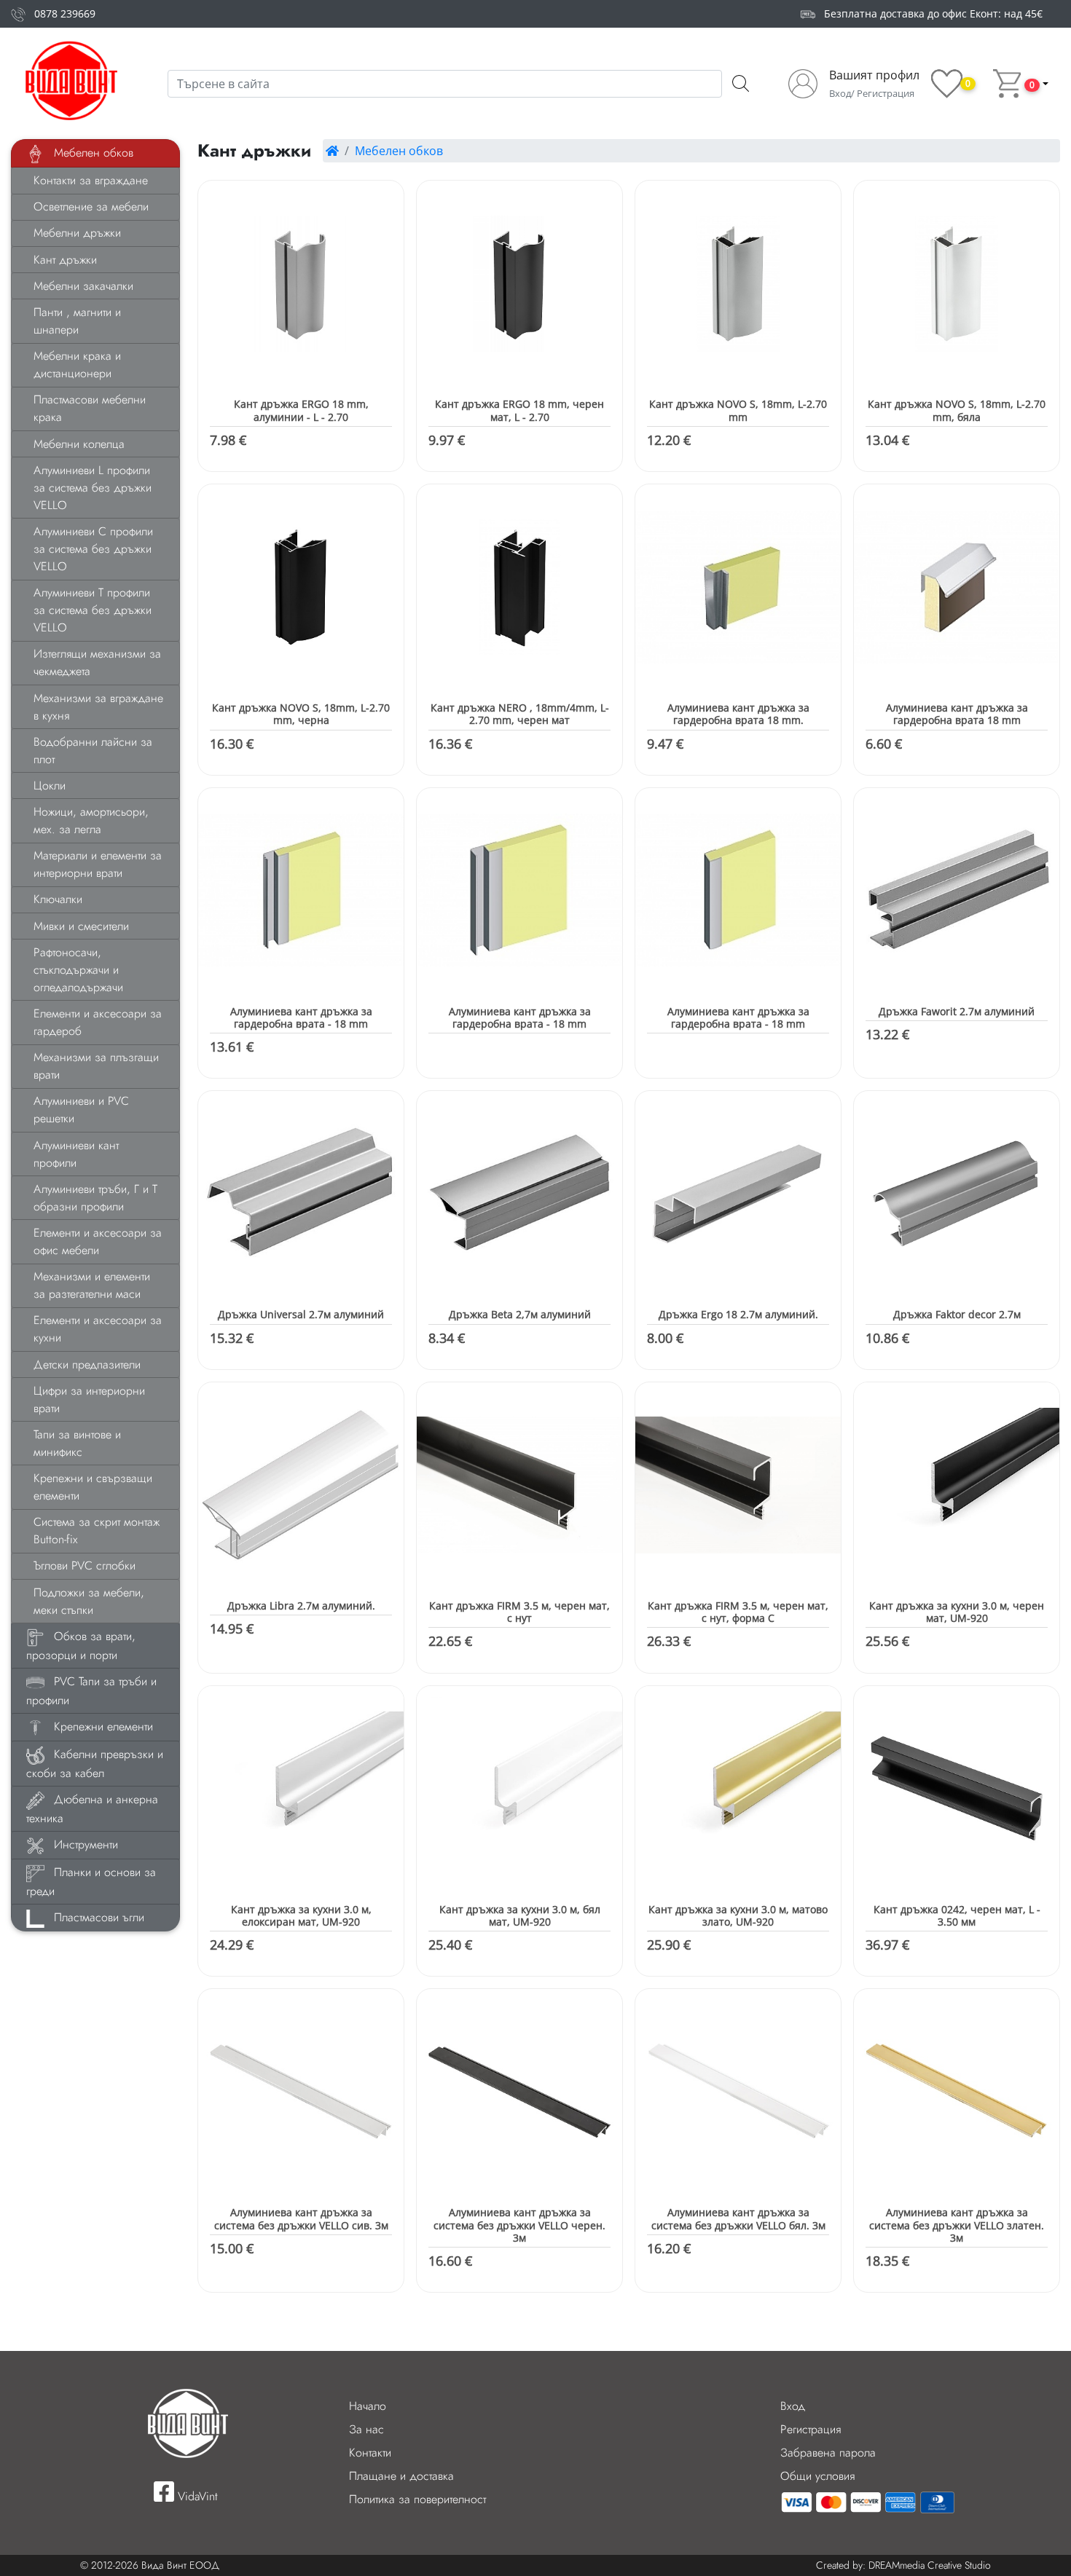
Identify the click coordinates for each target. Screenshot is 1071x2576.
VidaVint (196, 2496)
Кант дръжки (65, 260)
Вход (793, 2406)
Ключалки (58, 899)
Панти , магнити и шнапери (77, 321)
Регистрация (811, 2429)
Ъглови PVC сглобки (85, 1565)
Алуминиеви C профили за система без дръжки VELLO (93, 549)
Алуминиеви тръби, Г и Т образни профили (95, 1198)
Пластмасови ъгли (97, 1917)
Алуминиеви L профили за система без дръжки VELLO (93, 488)
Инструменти (84, 1844)
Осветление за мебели (91, 206)
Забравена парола (828, 2453)
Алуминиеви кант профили (76, 1154)
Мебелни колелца (79, 444)
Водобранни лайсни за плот (93, 751)
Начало (368, 2406)
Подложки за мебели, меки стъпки (89, 1601)
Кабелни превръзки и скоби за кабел (95, 1764)
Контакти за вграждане (91, 180)
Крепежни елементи (102, 1726)
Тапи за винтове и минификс (77, 1443)
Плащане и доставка (401, 2476)
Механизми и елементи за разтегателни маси (92, 1285)
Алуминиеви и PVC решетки (81, 1110)
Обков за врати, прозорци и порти (81, 1646)
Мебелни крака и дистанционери (77, 365)
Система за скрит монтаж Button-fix (97, 1531)
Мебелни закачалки (83, 286)
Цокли (50, 785)
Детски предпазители (87, 1364)
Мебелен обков (92, 153)
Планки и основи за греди (91, 1882)
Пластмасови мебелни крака (90, 408)
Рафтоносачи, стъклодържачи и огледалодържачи (78, 970)
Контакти (370, 2453)
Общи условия (817, 2476)
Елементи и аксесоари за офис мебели (98, 1241)
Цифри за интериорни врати (89, 1399)
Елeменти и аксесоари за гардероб (98, 1022)
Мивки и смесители (81, 926)
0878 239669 (65, 13)
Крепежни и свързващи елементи (93, 1487)
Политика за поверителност (417, 2499)
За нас (366, 2429)
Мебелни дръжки (77, 233)
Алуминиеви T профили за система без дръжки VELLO (93, 610)
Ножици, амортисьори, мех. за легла (91, 820)
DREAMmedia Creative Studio (930, 2565)
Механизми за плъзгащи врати (96, 1066)
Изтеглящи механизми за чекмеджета (97, 662)
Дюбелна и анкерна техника (92, 1809)
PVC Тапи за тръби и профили (91, 1691)
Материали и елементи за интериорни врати (98, 864)
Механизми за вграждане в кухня (98, 707)
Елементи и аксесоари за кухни (98, 1329)
